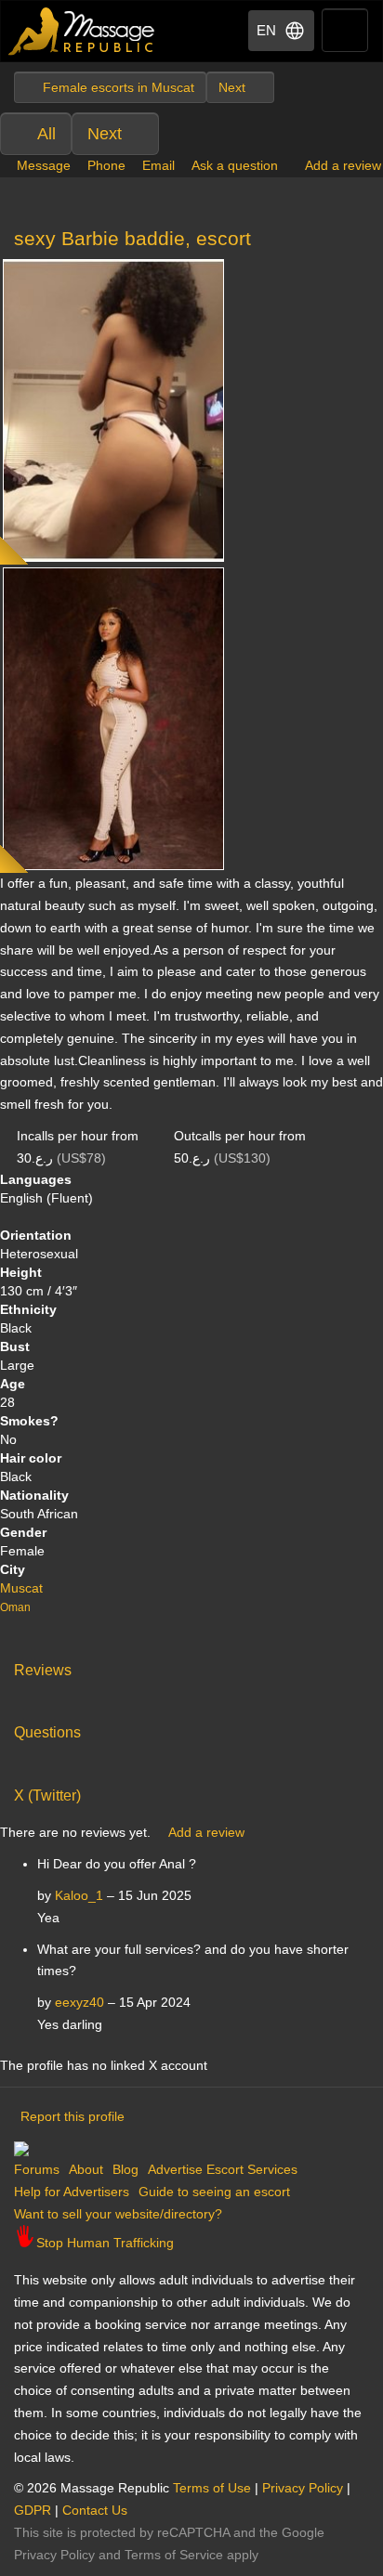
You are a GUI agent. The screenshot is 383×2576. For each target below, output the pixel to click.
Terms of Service (174, 2555)
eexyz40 (79, 2002)
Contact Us (95, 2510)
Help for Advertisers (72, 2192)
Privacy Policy (303, 2488)
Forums (37, 2169)
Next (105, 134)
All (46, 134)
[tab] (191, 1666)
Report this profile (73, 2116)
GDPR (33, 2510)
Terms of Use (212, 2488)
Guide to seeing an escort (214, 2192)
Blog (125, 2169)
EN (266, 30)
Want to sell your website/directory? (118, 2214)
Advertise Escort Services (223, 2169)
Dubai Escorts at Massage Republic (82, 31)
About (86, 2169)
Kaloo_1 (79, 1895)
